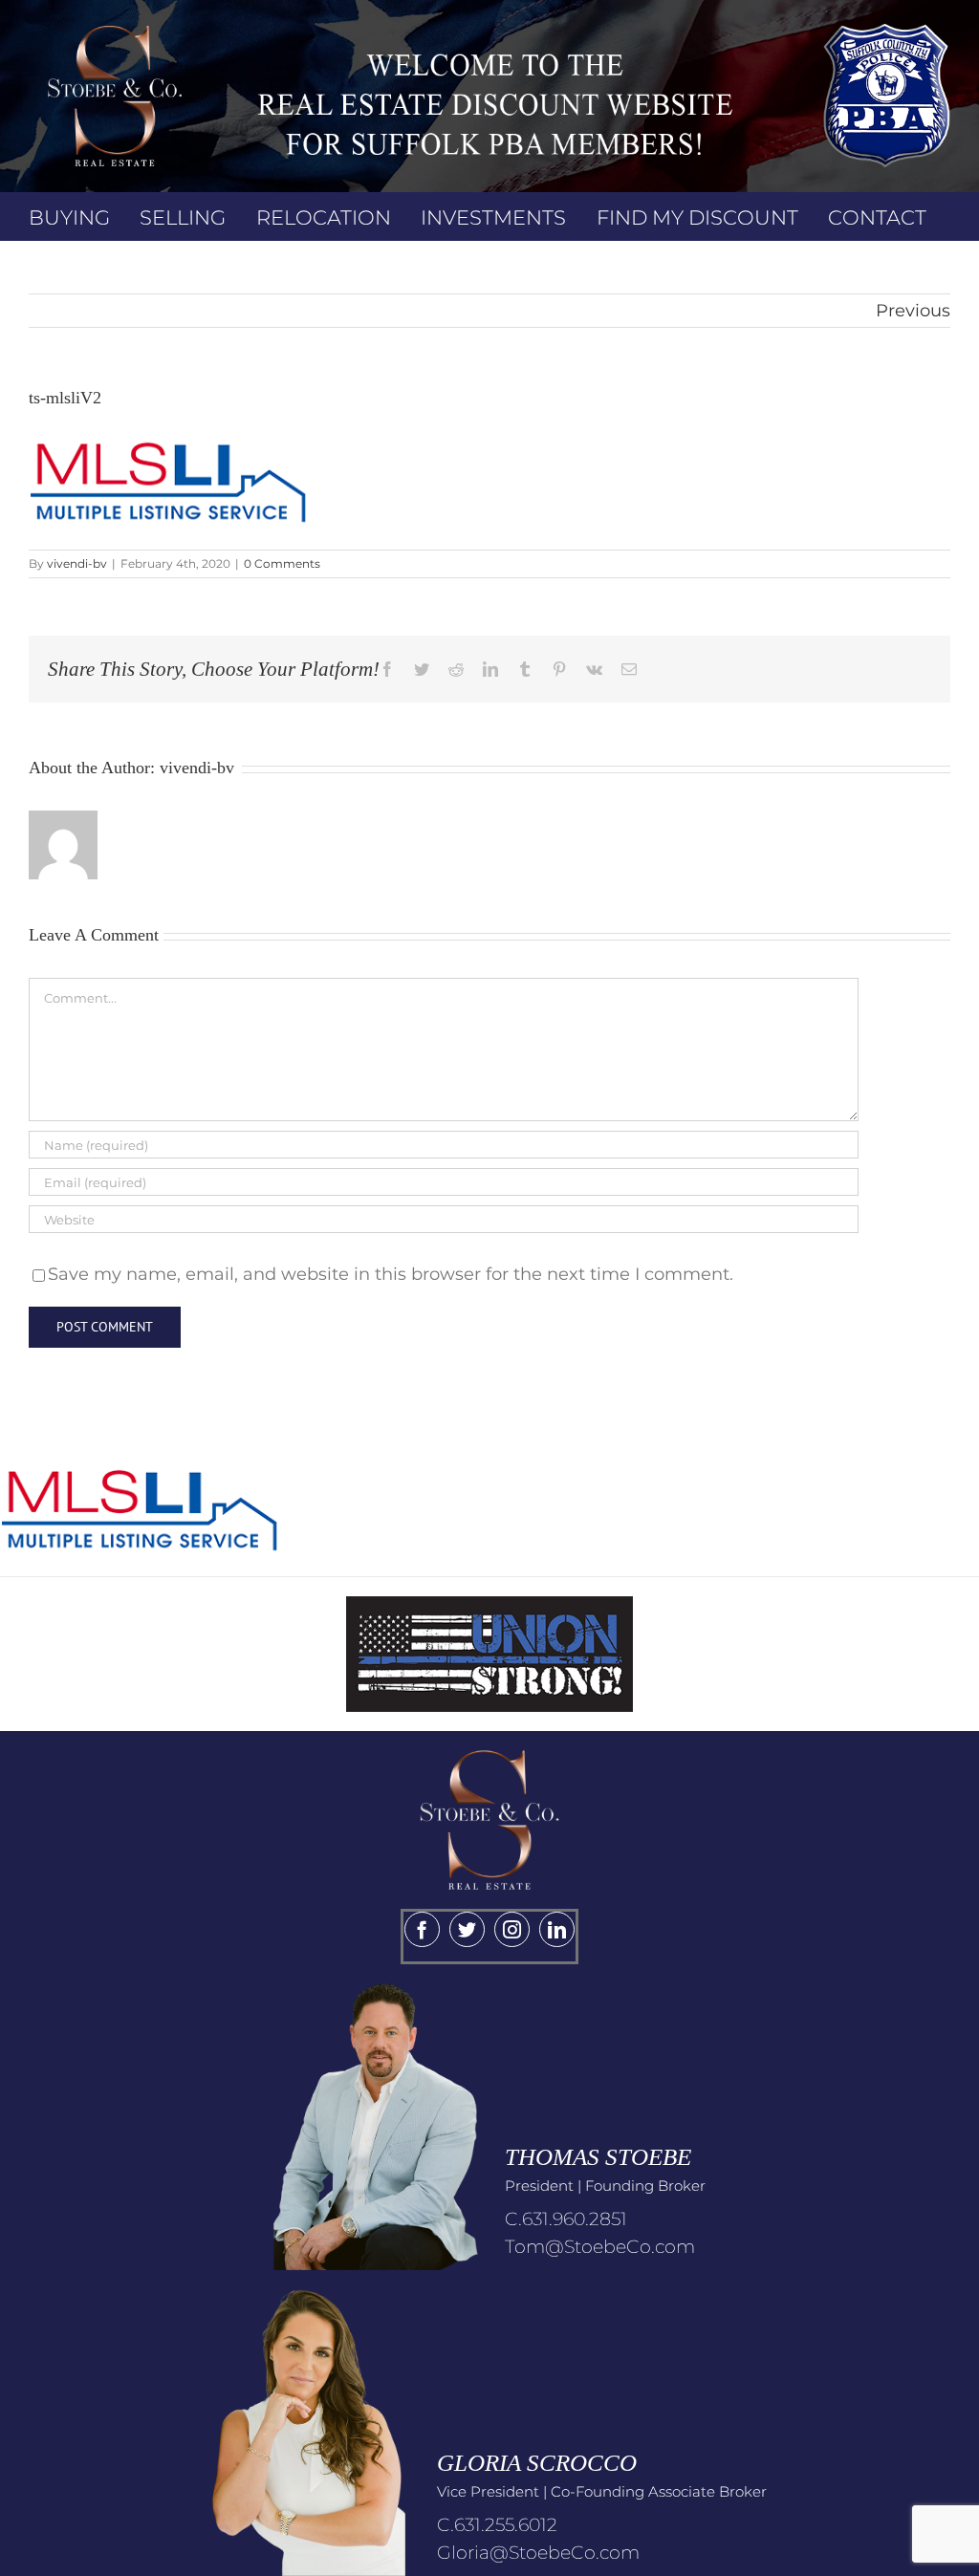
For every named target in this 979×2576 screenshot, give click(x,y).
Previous (913, 311)
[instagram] (512, 1929)
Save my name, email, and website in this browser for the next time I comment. (391, 1274)
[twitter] (467, 1929)
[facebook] (422, 1929)
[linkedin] (557, 1929)
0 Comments (282, 563)
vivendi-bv (77, 563)
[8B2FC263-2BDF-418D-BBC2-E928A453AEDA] (489, 1740)
